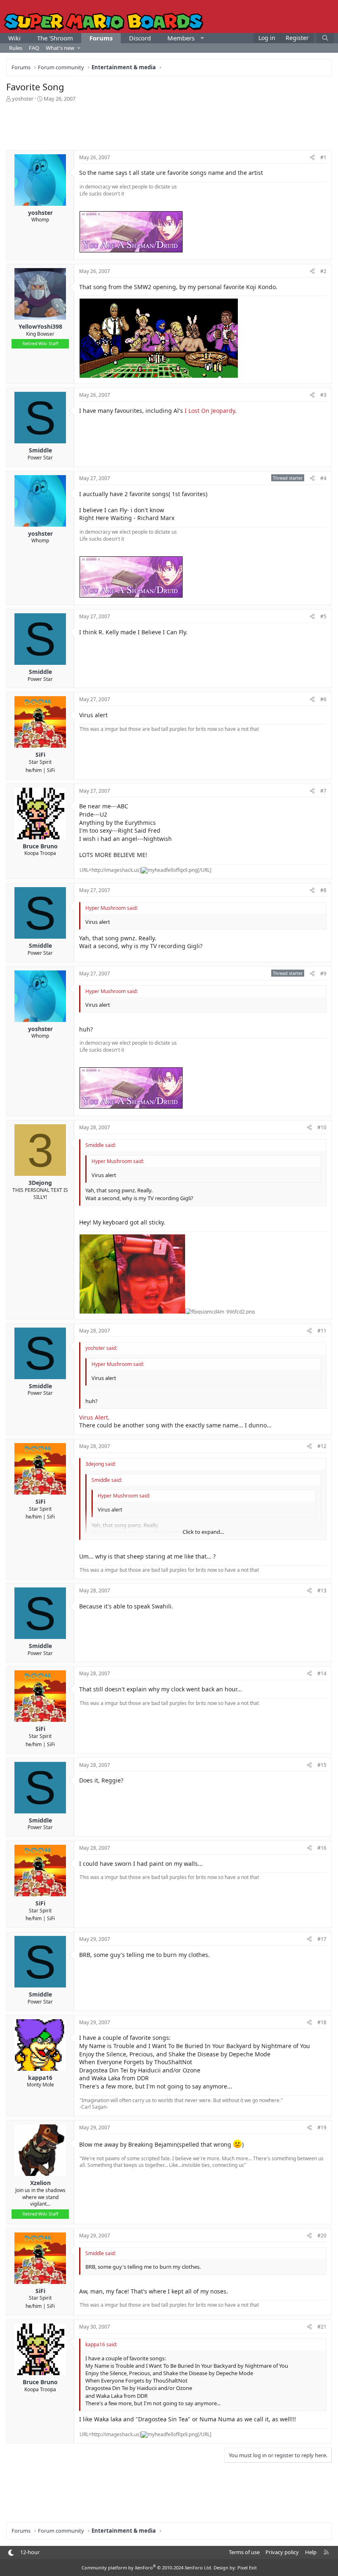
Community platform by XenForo (147, 2568)
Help (311, 2552)
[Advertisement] (169, 125)
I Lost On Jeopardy (210, 411)
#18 (322, 2022)
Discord (140, 38)
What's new (60, 48)
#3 (323, 395)
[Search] (325, 38)
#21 (322, 2327)
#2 (323, 271)
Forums (101, 38)
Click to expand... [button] (203, 1532)
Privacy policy (282, 2552)
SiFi (51, 770)
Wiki (14, 38)
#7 (323, 791)
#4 (323, 478)
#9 (323, 974)
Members (181, 38)
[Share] (312, 158)
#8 (323, 890)
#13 (322, 1591)
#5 (323, 616)
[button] (202, 38)
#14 (322, 1673)
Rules (16, 48)
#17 (322, 1939)
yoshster (23, 99)
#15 (322, 1765)
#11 (322, 1331)
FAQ (34, 48)
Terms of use (244, 2552)
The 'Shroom (55, 38)
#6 (323, 699)
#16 (322, 1848)
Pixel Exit (247, 2568)
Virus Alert (94, 1417)
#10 (322, 1127)
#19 (322, 2127)
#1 (323, 157)
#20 (322, 2236)
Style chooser (11, 2553)
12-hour (30, 2552)
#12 (322, 1446)
